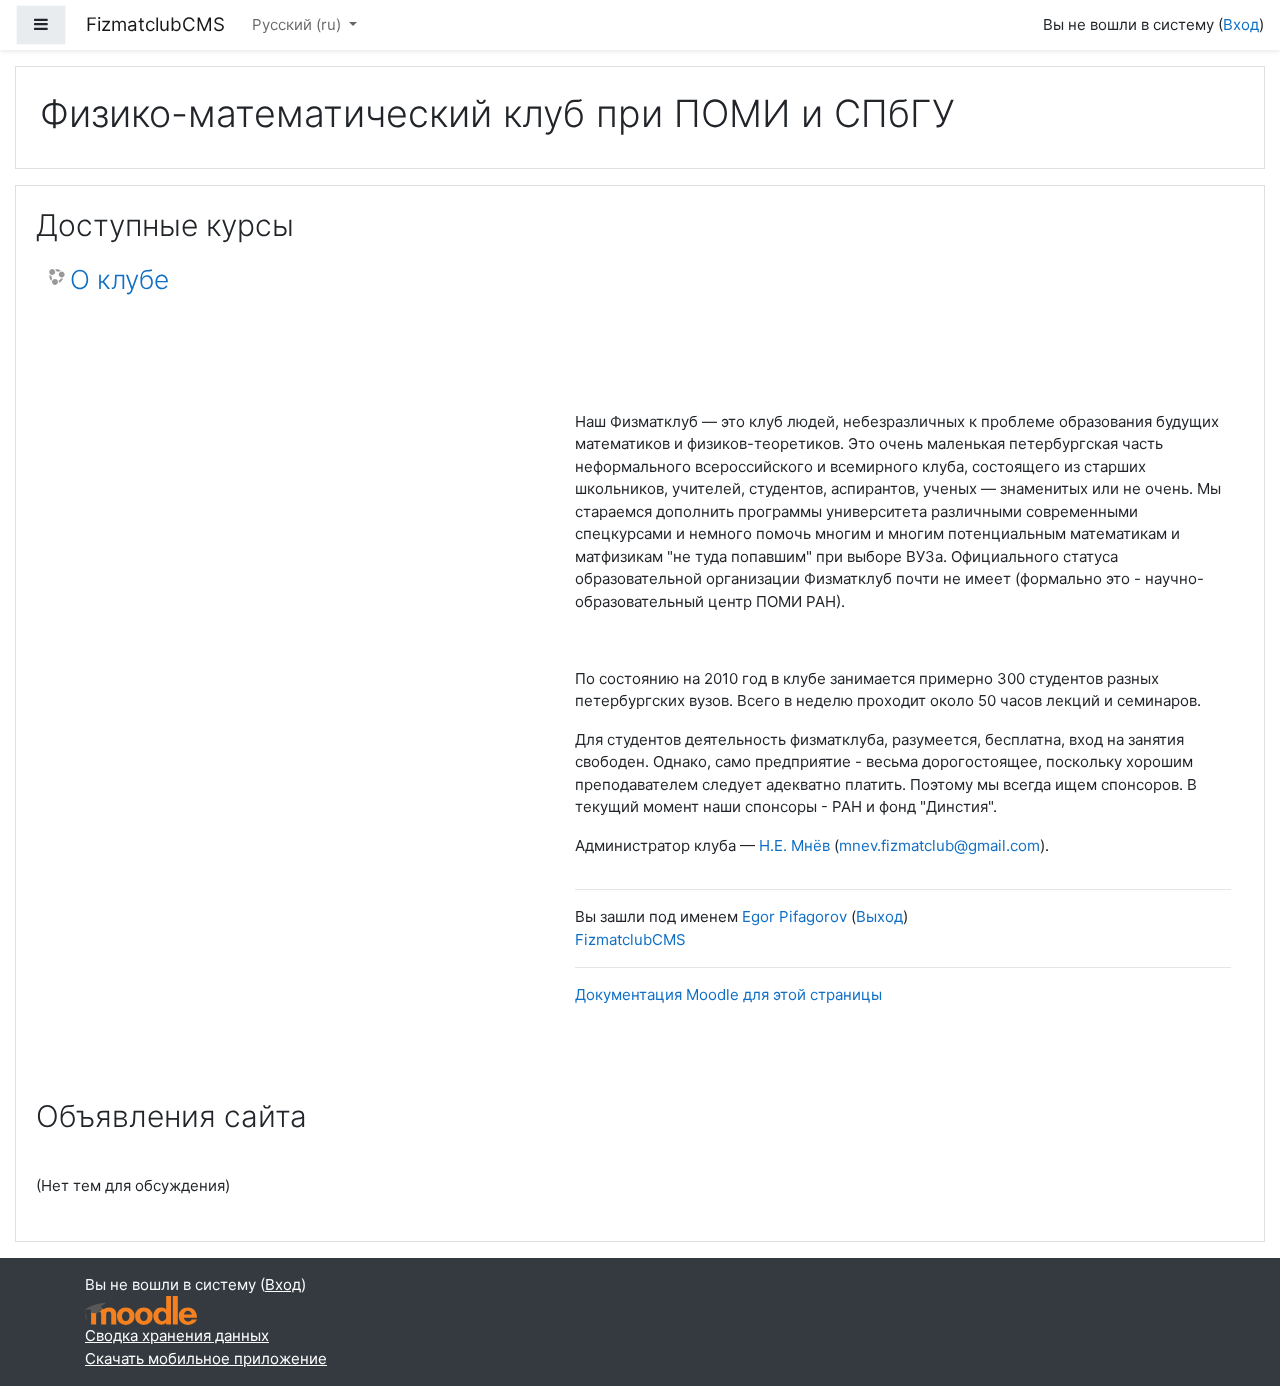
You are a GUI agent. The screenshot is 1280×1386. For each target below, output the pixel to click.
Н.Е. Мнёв (794, 845)
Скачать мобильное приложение (206, 1358)
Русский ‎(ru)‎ (298, 24)
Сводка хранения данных (177, 1335)
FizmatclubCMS (630, 939)
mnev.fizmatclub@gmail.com (939, 845)
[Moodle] (141, 1310)
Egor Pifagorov (794, 916)
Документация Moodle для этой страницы (728, 994)
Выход (879, 916)
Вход (1241, 24)
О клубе (119, 279)
